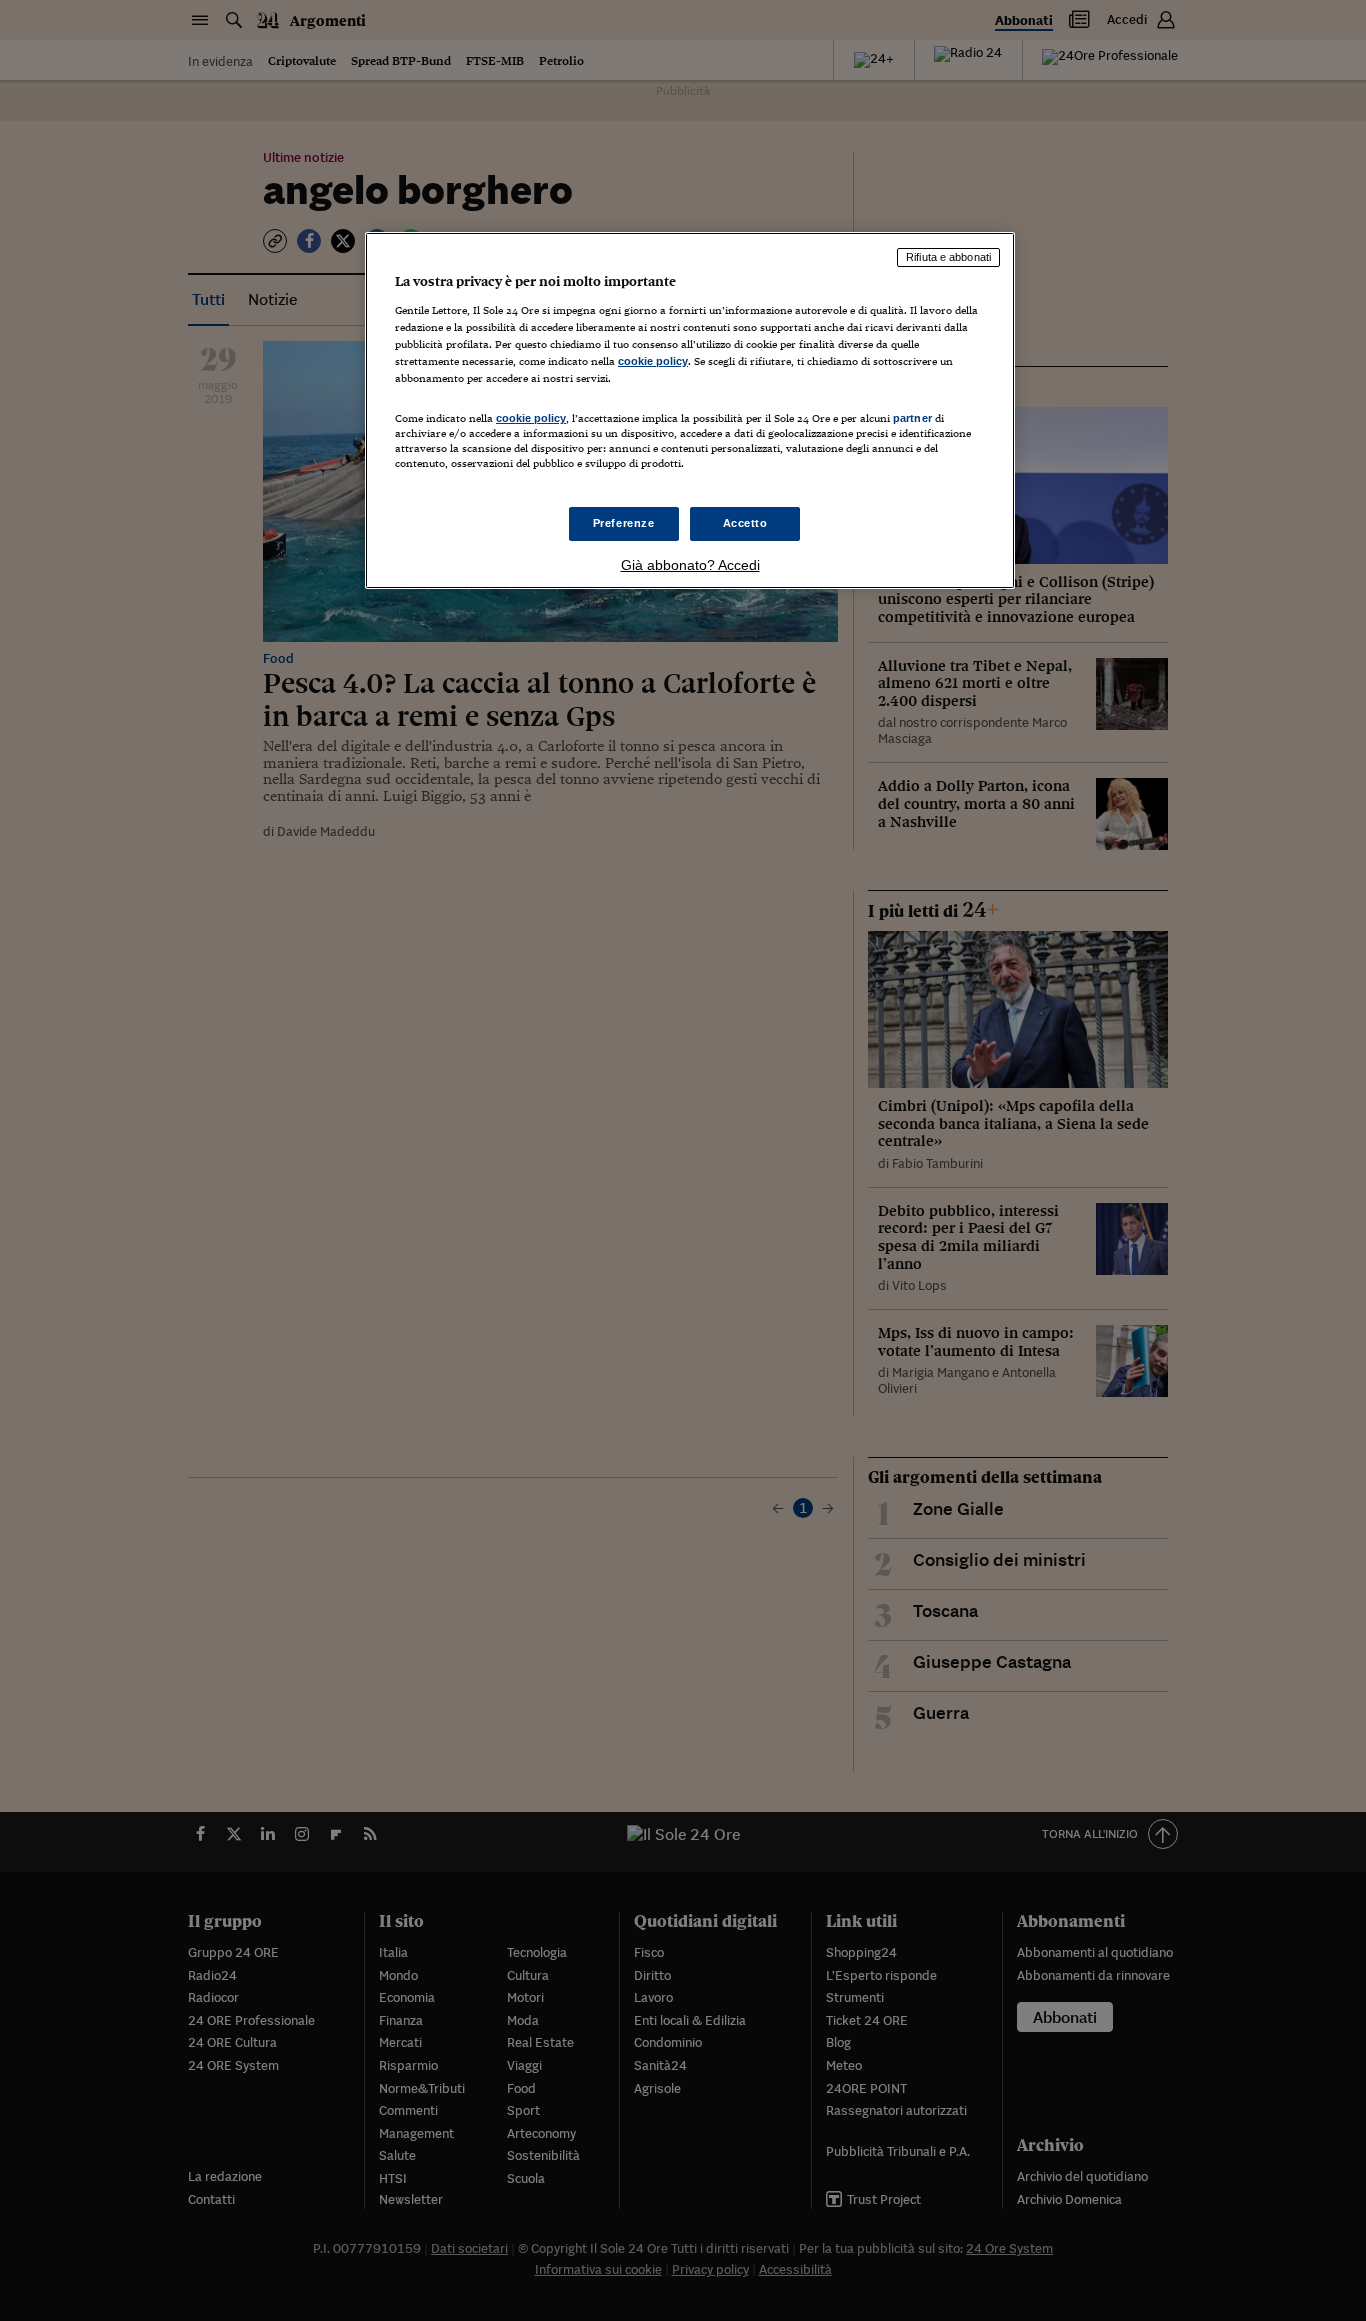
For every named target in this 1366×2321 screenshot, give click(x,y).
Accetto (745, 523)
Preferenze (624, 523)
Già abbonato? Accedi (690, 565)
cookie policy (653, 361)
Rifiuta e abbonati (948, 257)
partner (912, 418)
